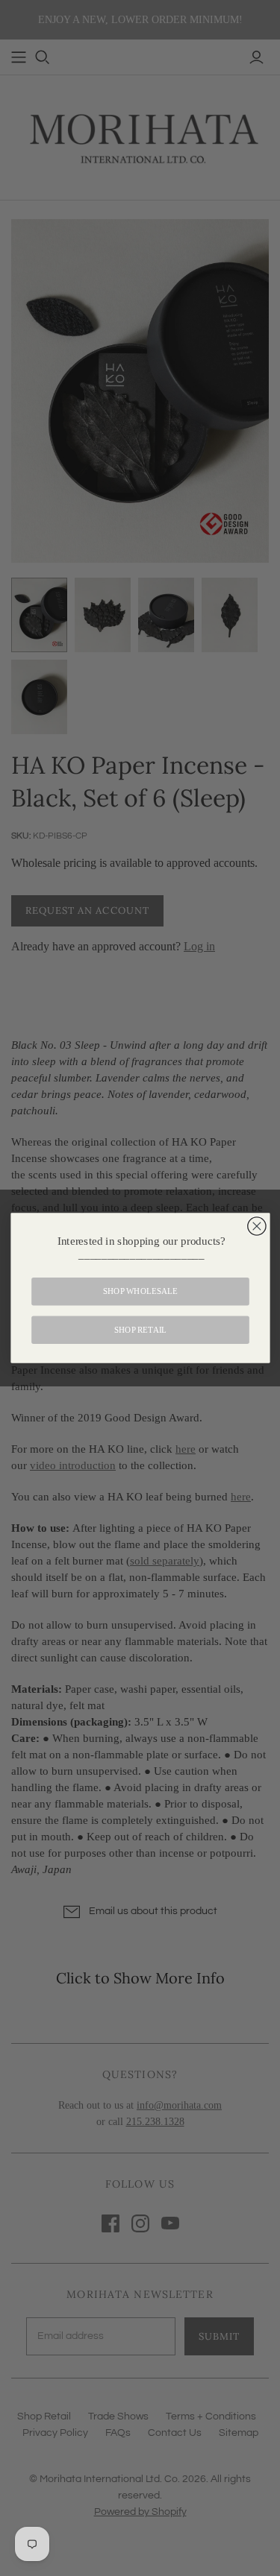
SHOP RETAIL (140, 1330)
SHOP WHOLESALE (140, 1292)
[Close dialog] (256, 1226)
